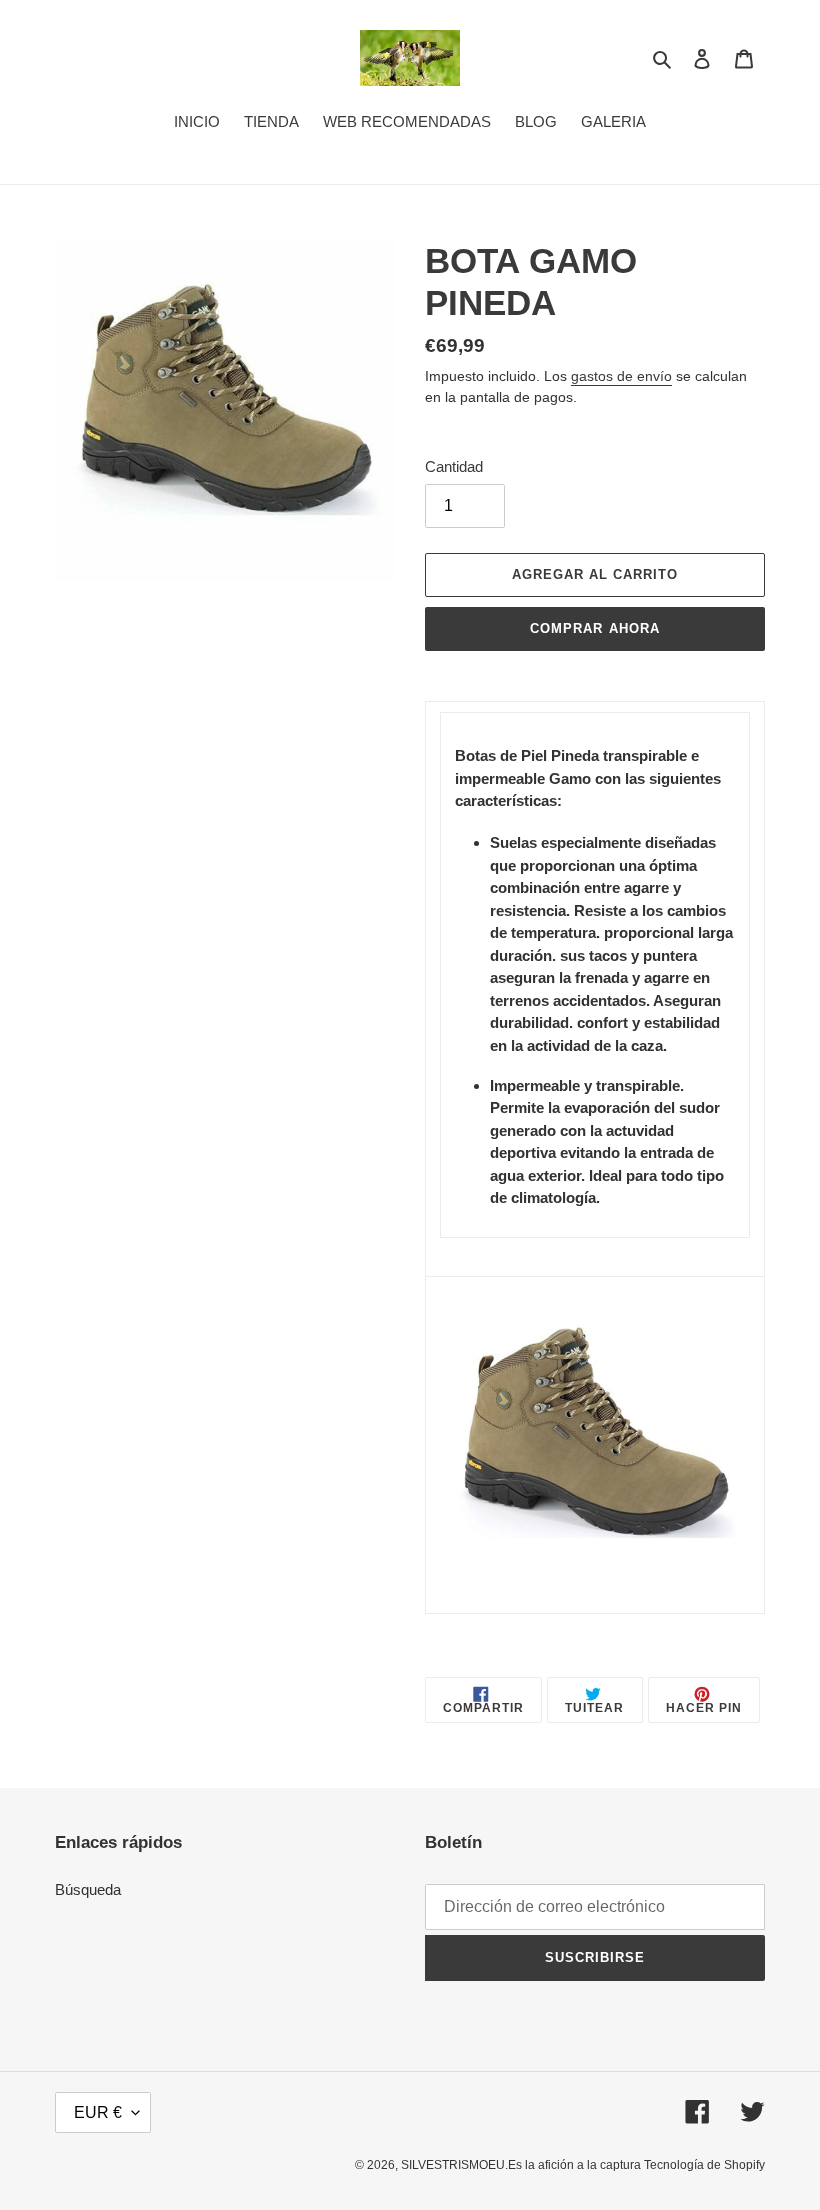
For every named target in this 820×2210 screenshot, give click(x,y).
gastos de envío (621, 376)
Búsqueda (88, 1889)
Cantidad (454, 466)
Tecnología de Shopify (704, 2165)
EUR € (98, 2112)
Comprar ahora (595, 628)
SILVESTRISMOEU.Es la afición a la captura (522, 2165)
